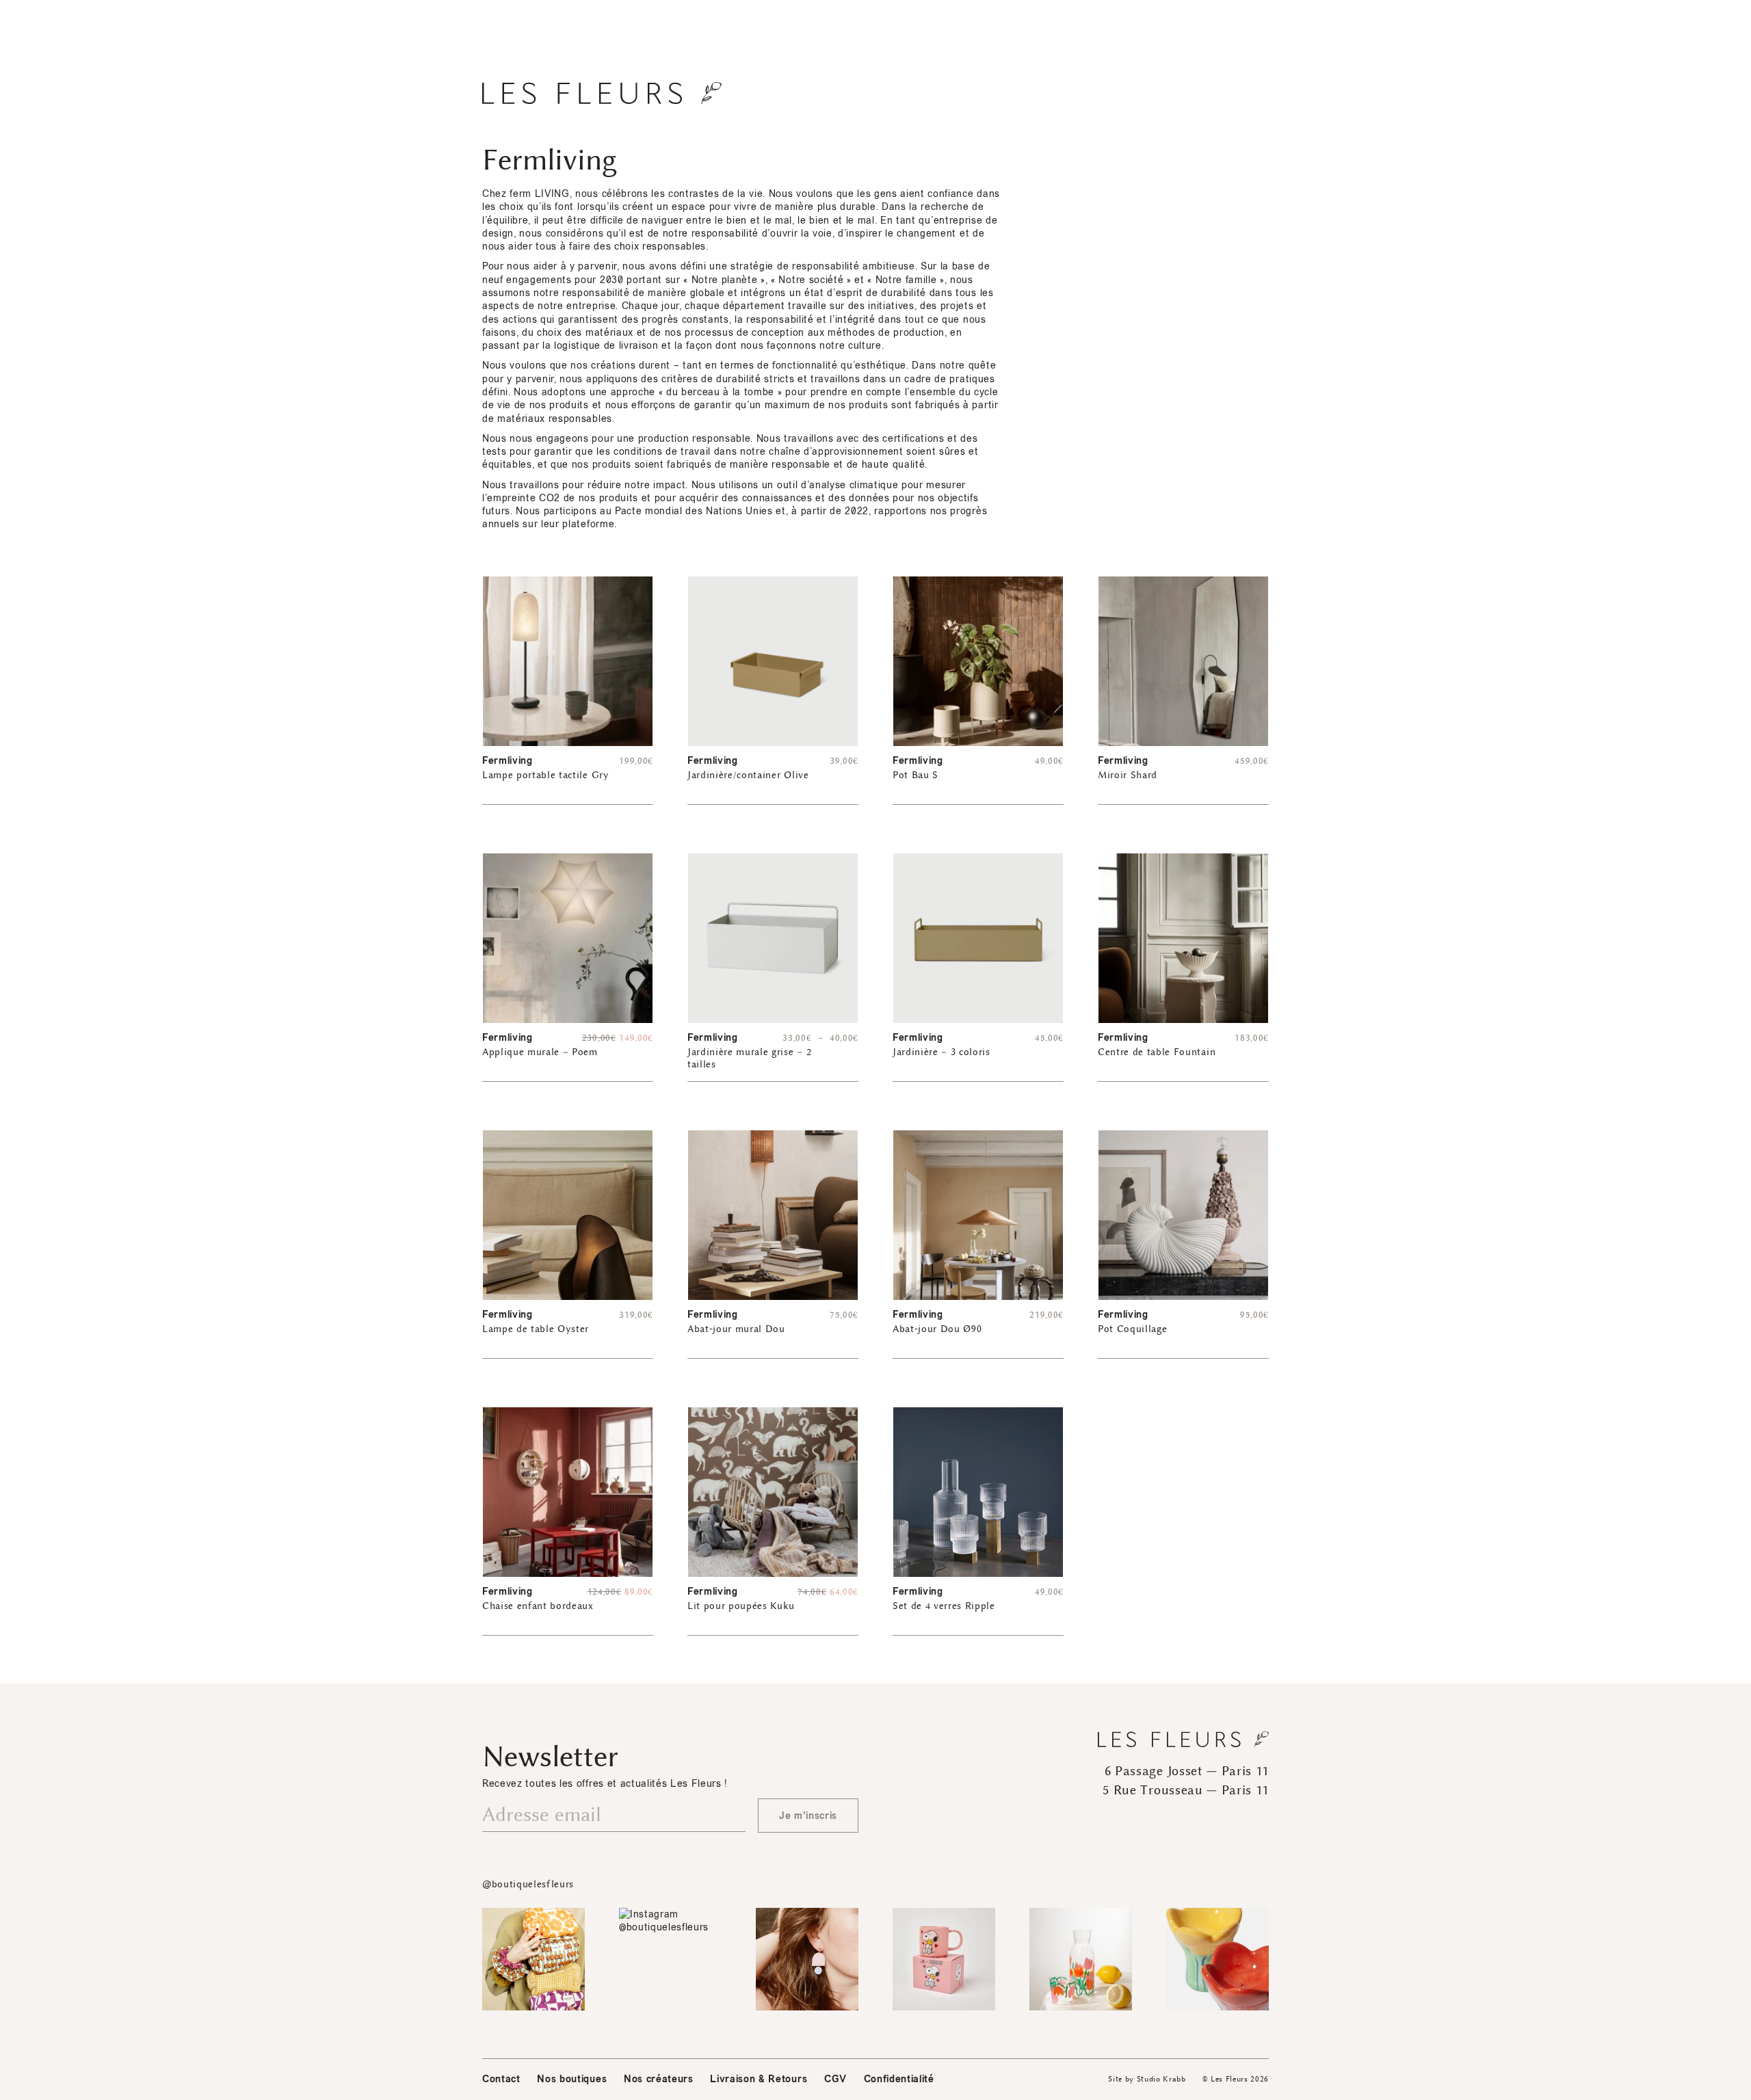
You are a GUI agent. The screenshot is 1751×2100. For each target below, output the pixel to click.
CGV (835, 2079)
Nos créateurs (659, 2079)
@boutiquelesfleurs (528, 1884)
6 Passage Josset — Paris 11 (1187, 1771)
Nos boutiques (572, 2079)
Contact (501, 2079)
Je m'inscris (808, 1816)
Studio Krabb (1161, 2079)
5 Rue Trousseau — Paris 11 (1186, 1790)
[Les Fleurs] (602, 93)
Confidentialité (899, 2079)
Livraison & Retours (759, 2079)
